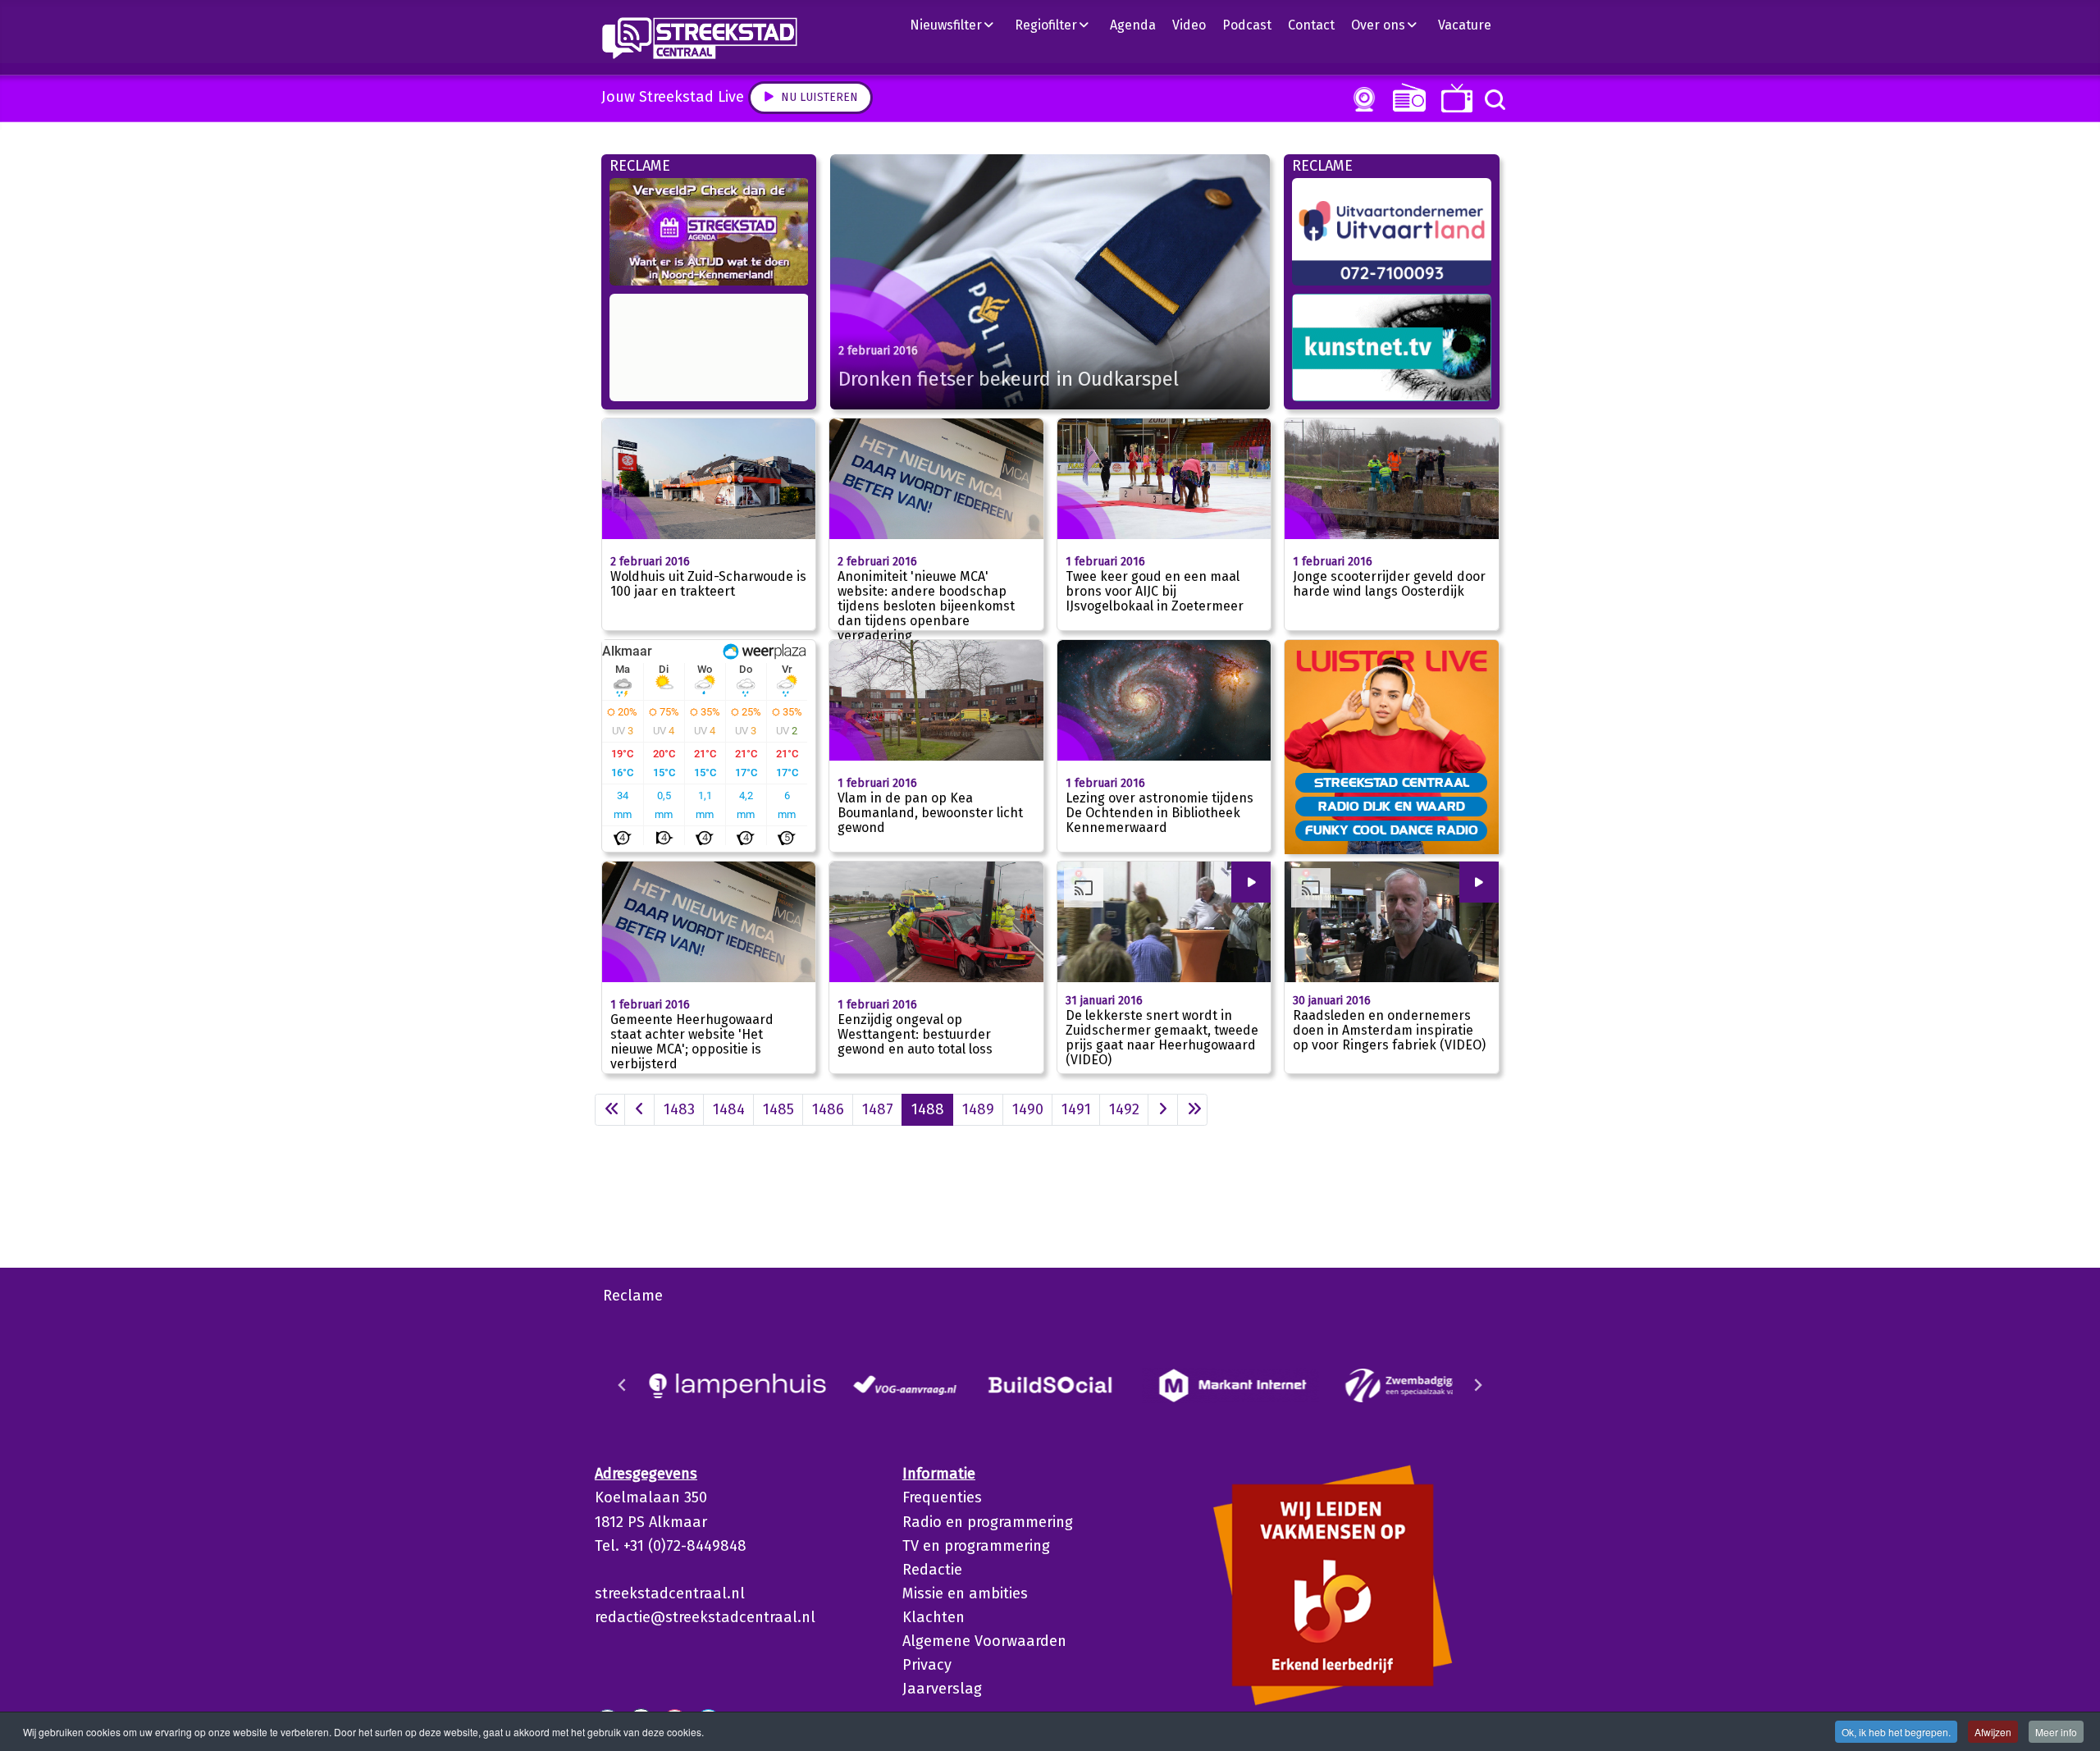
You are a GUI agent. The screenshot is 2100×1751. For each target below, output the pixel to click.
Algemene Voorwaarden (984, 1641)
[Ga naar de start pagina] (610, 1110)
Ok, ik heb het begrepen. (1896, 1732)
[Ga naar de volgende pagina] (1163, 1110)
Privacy (927, 1665)
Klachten (934, 1617)
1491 (1076, 1109)
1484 (729, 1109)
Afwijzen (1993, 1732)
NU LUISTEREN (1406, 97)
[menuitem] (958, 25)
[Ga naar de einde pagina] (1192, 1110)
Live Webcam (1361, 99)
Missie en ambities (965, 1593)
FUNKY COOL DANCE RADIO (1392, 830)
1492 (1124, 1109)
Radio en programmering (988, 1522)
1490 (1028, 1109)
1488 (928, 1109)
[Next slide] (1477, 1385)
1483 (679, 1109)
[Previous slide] (623, 1385)
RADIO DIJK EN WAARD (1392, 806)
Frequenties (942, 1497)
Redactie (932, 1570)
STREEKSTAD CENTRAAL (1392, 782)
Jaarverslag (942, 1689)
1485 (778, 1109)
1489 (978, 1109)
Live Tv (1454, 98)
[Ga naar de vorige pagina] (639, 1110)
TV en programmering (976, 1546)
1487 (878, 1109)
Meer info (2056, 1732)
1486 (828, 1109)
